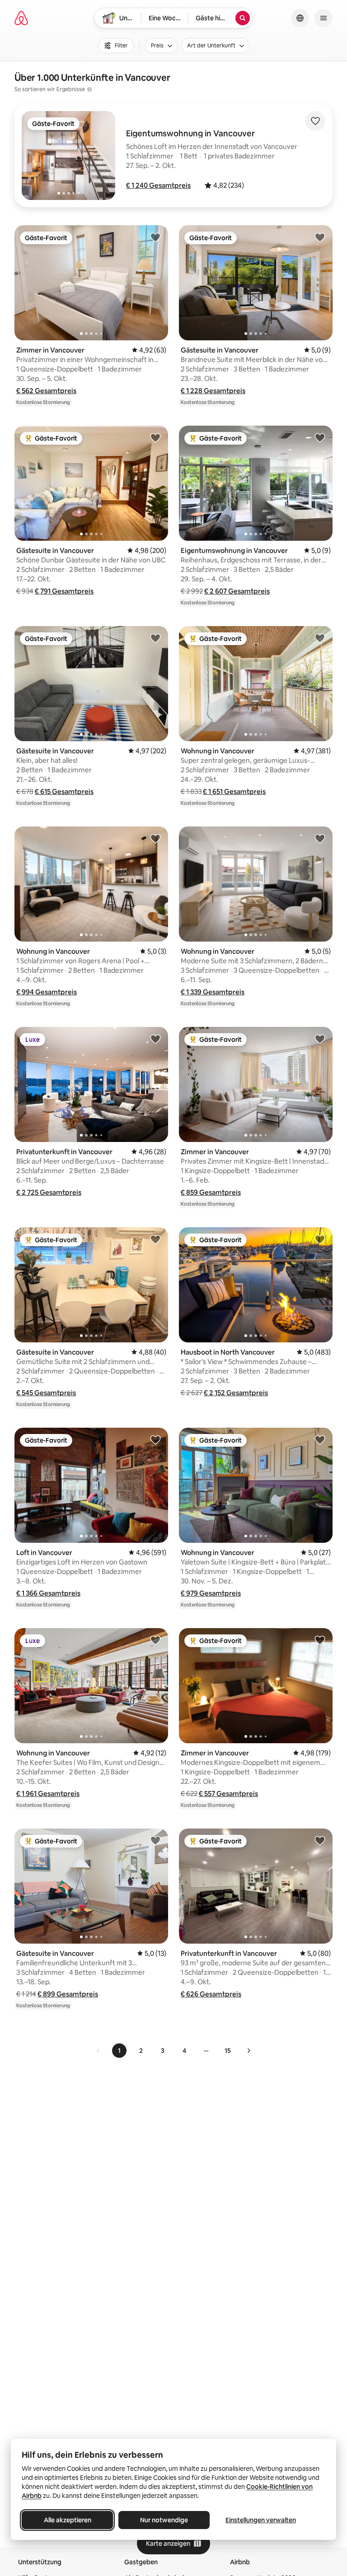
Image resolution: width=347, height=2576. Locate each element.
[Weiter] (249, 2051)
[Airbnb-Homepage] (21, 18)
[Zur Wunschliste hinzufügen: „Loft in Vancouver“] (155, 1439)
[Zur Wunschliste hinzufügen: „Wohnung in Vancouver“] (320, 638)
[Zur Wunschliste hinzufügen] (315, 121)
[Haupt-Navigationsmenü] (324, 18)
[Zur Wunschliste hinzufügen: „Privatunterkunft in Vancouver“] (155, 1039)
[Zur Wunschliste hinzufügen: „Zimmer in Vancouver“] (155, 237)
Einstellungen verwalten (261, 2520)
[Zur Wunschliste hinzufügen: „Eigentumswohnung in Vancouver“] (320, 437)
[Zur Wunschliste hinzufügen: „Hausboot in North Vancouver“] (320, 1239)
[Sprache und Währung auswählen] (300, 18)
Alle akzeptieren (68, 2520)
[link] (98, 2051)
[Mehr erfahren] (89, 89)
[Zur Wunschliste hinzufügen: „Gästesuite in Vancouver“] (320, 237)
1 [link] (119, 2051)
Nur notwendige (164, 2520)
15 (228, 2051)
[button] (158, 185)
